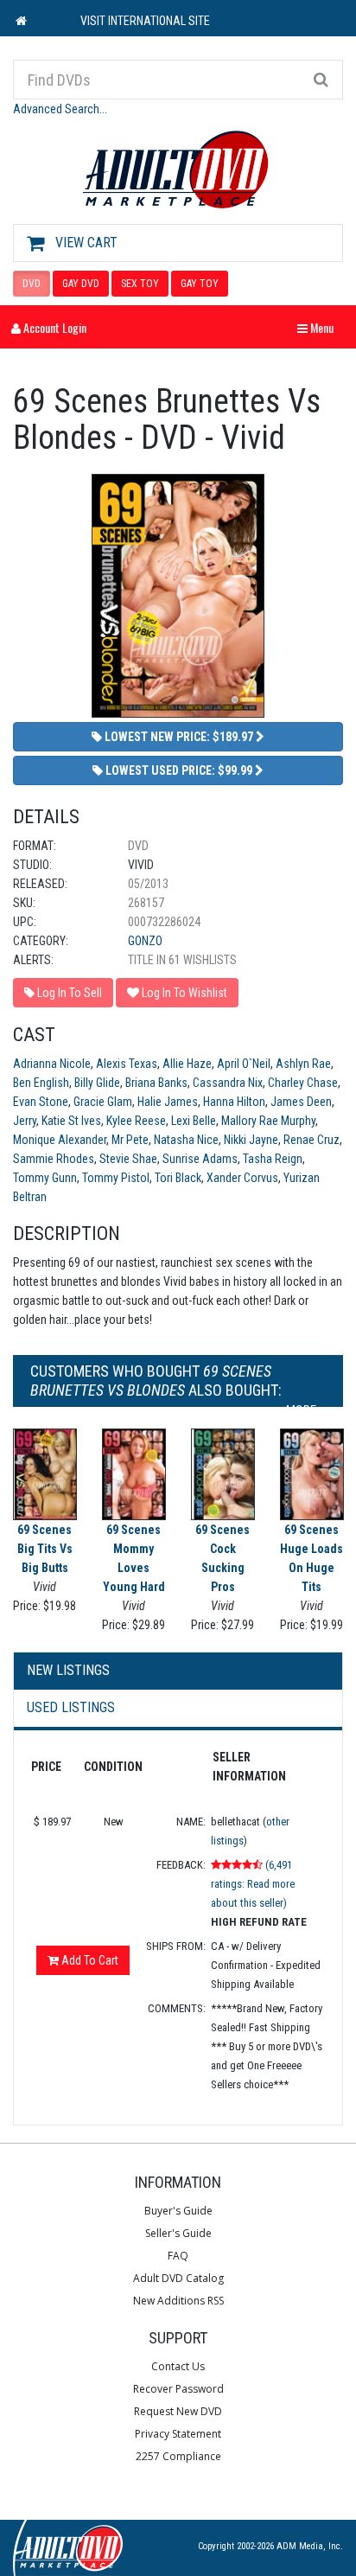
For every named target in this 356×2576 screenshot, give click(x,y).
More (302, 1410)
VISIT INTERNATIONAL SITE (145, 21)
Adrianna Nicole (52, 1064)
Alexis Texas (127, 1064)
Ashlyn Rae (303, 1064)
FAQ (178, 2256)
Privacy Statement (178, 2434)
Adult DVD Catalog (178, 2278)
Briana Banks (156, 1083)
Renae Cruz (311, 1140)
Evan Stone (41, 1102)
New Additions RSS (178, 2301)
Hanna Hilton (234, 1102)
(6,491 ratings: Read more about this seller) (253, 1884)
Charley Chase (303, 1083)
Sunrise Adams (200, 1159)
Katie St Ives (71, 1121)
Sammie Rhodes (54, 1159)
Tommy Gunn (45, 1178)
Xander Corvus (242, 1178)
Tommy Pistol (116, 1178)
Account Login (54, 327)
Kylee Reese (136, 1121)
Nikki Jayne (251, 1140)
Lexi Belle (194, 1121)
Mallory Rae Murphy (268, 1121)
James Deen (301, 1102)
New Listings (68, 1670)
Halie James (168, 1102)
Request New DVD (178, 2411)
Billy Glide (97, 1083)
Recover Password (178, 2389)
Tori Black (178, 1178)
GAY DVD (81, 284)
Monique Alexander (60, 1140)
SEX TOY (140, 284)
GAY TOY (200, 284)
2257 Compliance (178, 2456)
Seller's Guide (178, 2233)
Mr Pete (130, 1140)
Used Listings (71, 1707)
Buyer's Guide (178, 2211)
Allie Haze (187, 1064)
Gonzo (145, 941)
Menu (320, 327)
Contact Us (178, 2366)
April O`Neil (244, 1064)
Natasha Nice (186, 1140)
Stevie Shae (128, 1159)
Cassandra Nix (228, 1083)
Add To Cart (89, 1960)
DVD (32, 284)
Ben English (41, 1083)
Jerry (25, 1121)
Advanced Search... (60, 109)
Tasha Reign (273, 1159)
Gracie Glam (103, 1102)
